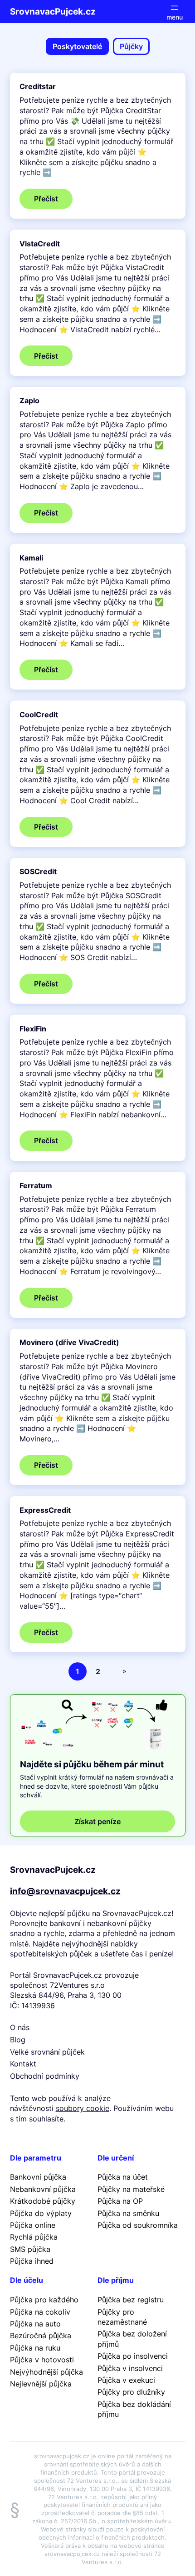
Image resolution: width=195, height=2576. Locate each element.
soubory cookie (83, 2108)
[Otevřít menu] (175, 12)
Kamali (31, 558)
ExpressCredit (45, 1510)
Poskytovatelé (77, 46)
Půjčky (131, 46)
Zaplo (29, 401)
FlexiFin (33, 1029)
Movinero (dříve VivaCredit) (69, 1343)
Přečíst (53, 201)
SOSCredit (38, 872)
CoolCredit (39, 715)
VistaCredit (40, 244)
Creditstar (38, 87)
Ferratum (36, 1186)
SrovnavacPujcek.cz (53, 11)
